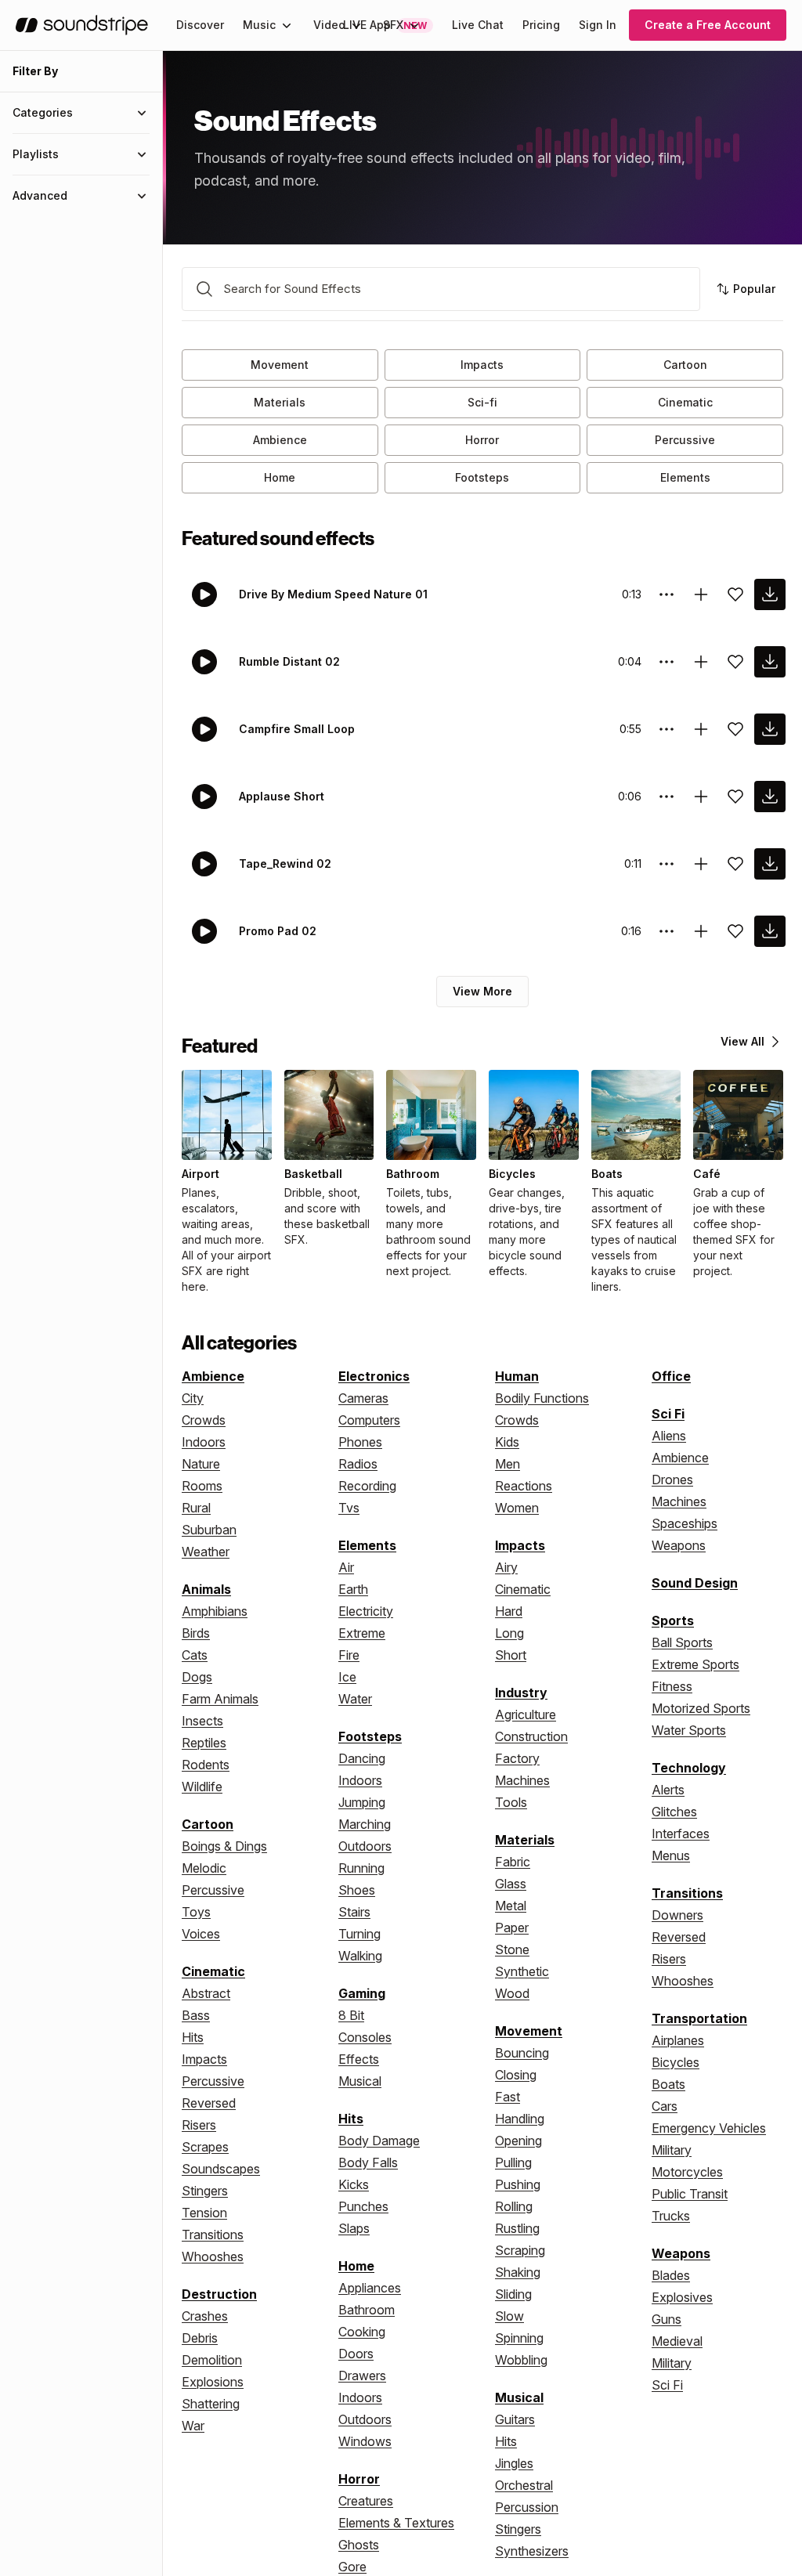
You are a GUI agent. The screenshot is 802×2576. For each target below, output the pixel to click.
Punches (363, 2206)
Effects (359, 2059)
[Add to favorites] (735, 594)
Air (346, 1567)
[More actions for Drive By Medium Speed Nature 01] (667, 594)
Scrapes (205, 2147)
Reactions (524, 1486)
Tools (511, 1802)
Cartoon (685, 365)
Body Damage (379, 2141)
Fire (349, 1655)
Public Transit (690, 2194)
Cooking (362, 2332)
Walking (360, 1956)
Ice (347, 1677)
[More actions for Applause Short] (667, 797)
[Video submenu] (356, 25)
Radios (358, 1464)
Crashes (205, 2316)
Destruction (219, 2294)
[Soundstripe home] (82, 25)
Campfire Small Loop (297, 729)
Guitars (515, 2419)
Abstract (206, 1993)
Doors (356, 2354)
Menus (671, 1855)
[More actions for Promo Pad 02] (667, 931)
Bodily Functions (542, 1398)
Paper (512, 1927)
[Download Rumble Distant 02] (770, 662)
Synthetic (522, 1971)
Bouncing (522, 2053)
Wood (512, 1993)
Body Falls (368, 2162)
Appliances (370, 2288)
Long (509, 1633)
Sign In (598, 25)
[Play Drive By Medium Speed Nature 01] (204, 594)
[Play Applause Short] (204, 797)
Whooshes (213, 2256)
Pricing (541, 25)
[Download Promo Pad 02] (770, 931)
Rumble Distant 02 (289, 661)
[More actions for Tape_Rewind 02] (667, 864)
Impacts (482, 365)
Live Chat (478, 25)
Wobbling (521, 2360)
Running (361, 1868)
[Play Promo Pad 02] (204, 931)
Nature (201, 1464)
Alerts (668, 1790)
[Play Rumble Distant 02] (204, 662)
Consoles (365, 2037)
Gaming (362, 1993)
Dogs (197, 1677)
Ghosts (359, 2545)
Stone (512, 1949)
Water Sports (689, 1730)
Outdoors (365, 1846)
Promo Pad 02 (278, 931)
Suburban (209, 1530)
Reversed (209, 2103)
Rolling (514, 2206)
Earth (353, 1589)
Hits (193, 2037)
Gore (352, 2567)
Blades (671, 2275)
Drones (672, 1479)
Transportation (699, 2018)
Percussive (685, 440)
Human (517, 1376)
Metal (511, 1906)
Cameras (363, 1398)
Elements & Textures (396, 2523)
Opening (518, 2141)
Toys (196, 1912)
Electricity (366, 1611)
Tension (204, 2213)
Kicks (354, 2184)
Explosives (682, 2297)
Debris (200, 2338)
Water (355, 1699)
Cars (665, 2106)
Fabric (513, 1862)
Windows (365, 2441)
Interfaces (681, 1834)
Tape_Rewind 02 (285, 863)
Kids (507, 1442)
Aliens (669, 1436)
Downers (677, 1915)
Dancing (362, 1758)
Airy (506, 1567)
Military (672, 2150)
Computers (369, 1420)
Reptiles (204, 1743)
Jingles (514, 2463)
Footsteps (482, 477)
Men (508, 1464)
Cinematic (685, 402)
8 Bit (351, 2015)
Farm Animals (220, 1699)
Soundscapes (221, 2169)
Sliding (513, 2294)
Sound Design (695, 1583)
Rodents (206, 1765)
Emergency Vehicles (709, 2128)
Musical (360, 2081)
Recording (367, 1486)
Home (280, 477)
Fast (508, 2097)
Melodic (204, 1868)
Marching (365, 1824)
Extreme (362, 1633)
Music (259, 25)
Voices (201, 1934)
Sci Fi (668, 1414)
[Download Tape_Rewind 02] (770, 864)
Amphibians (215, 1611)
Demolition (212, 2360)
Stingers (205, 2191)
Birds (196, 1633)
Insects (202, 1721)
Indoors (204, 1442)
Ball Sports (682, 1642)
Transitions (213, 2235)
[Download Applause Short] (770, 797)
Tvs (349, 1508)
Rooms (202, 1486)
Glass (511, 1884)
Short (511, 1655)
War (193, 2426)
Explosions (213, 2382)
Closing (516, 2075)
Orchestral (524, 2485)
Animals (206, 1589)
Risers (199, 2125)
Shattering (211, 2404)
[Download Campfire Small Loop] (770, 729)
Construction (531, 1736)
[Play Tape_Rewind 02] (204, 864)
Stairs (354, 1912)
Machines (522, 1780)
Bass (196, 2015)
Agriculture (526, 1714)
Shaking (518, 2272)
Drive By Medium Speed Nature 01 (333, 594)
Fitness (672, 1686)
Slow (509, 2316)
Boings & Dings (224, 1846)
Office (671, 1376)
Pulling (513, 2162)
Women (517, 1508)
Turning (359, 1934)
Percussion (527, 2507)
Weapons (679, 1545)
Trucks (671, 2216)
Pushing (518, 2184)
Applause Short (282, 796)
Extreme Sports (695, 1664)
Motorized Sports (701, 1708)
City (193, 1398)
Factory (517, 1758)
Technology (689, 1768)
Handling (520, 2119)
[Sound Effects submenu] (414, 25)
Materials (280, 402)
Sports (673, 1620)
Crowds (204, 1420)
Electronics (374, 1376)
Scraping (520, 2250)
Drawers (362, 2375)
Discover (200, 25)
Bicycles (676, 2062)
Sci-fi (482, 402)
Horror (482, 440)
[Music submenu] (287, 25)
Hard (509, 1611)
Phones (360, 1442)
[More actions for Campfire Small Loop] (667, 729)
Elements (685, 477)
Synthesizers (532, 2551)
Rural (196, 1508)
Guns (667, 2319)
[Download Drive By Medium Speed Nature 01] (770, 594)
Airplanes (678, 2040)
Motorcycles (687, 2172)
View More (482, 991)
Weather (206, 1552)
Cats (195, 1655)
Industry (521, 1693)
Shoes (357, 1890)
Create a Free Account (708, 25)
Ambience (280, 440)
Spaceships (685, 1523)
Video (329, 25)
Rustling (517, 2228)
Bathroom (367, 2310)
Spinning (519, 2338)
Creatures (366, 2501)
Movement (280, 365)
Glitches (674, 1812)
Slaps (354, 2228)
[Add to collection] (701, 594)
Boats (668, 2084)
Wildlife (202, 1787)
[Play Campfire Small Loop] (204, 729)
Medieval (677, 2341)
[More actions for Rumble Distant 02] (667, 662)
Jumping (362, 1802)
